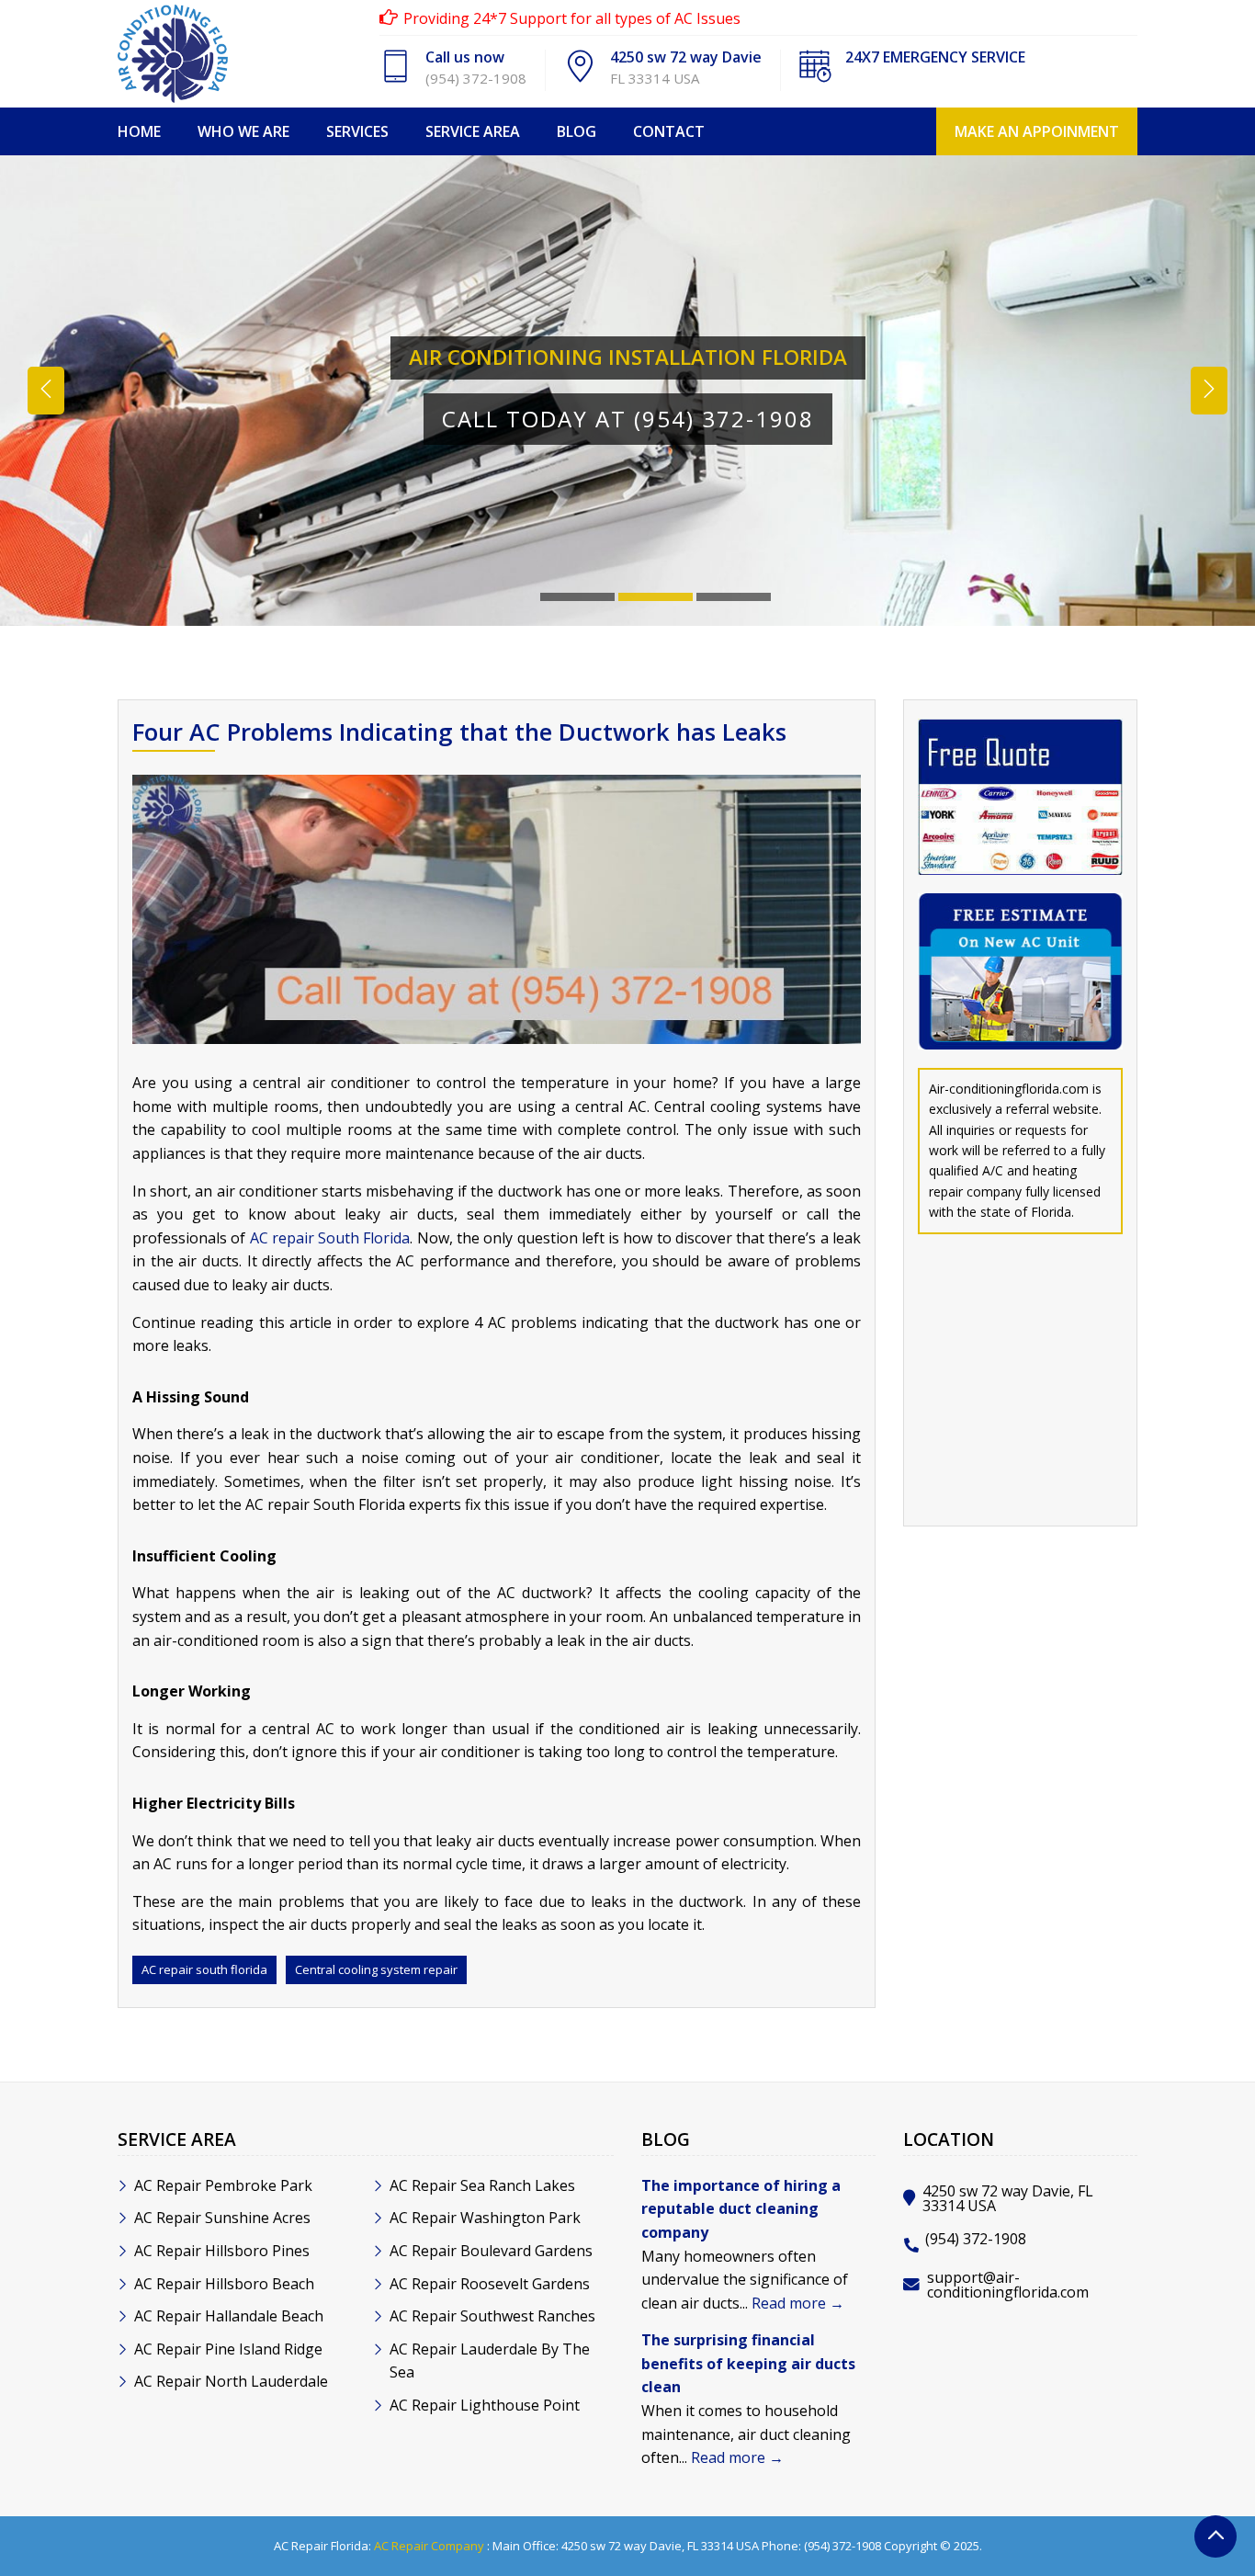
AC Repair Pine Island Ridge (228, 2349)
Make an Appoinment (1037, 131)
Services (357, 131)
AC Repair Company (429, 2546)
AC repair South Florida (330, 1238)
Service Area (473, 131)
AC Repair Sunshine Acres (222, 2218)
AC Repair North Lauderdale (231, 2381)
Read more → (798, 2303)
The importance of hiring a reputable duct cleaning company (741, 2209)
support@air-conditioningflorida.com (1008, 2285)
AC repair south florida (204, 1969)
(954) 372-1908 (476, 78)
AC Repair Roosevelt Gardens (490, 2284)
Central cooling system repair (376, 1969)
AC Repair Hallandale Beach (229, 2316)
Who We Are (243, 131)
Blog (577, 131)
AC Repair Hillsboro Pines (222, 2251)
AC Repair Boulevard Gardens (491, 2251)
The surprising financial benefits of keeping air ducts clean (748, 2363)
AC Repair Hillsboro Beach (224, 2284)
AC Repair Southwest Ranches (492, 2316)
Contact (669, 131)
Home (139, 131)
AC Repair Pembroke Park (223, 2185)
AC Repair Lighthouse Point (485, 2405)
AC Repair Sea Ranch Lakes (482, 2185)
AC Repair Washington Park (485, 2218)
